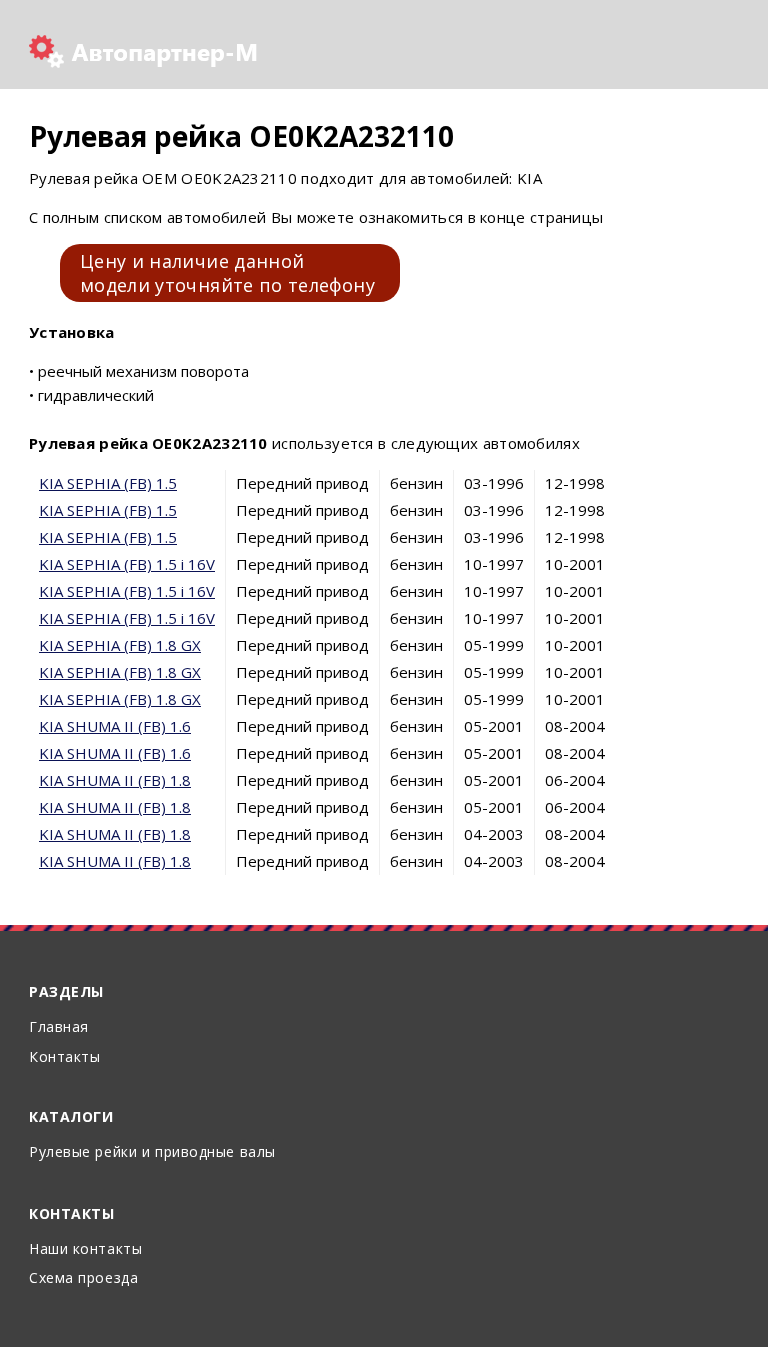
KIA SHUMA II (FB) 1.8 (115, 780)
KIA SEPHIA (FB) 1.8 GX (120, 645)
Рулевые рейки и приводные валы (152, 1151)
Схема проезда (83, 1277)
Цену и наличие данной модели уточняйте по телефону (227, 273)
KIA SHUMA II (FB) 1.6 (115, 726)
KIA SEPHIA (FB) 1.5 (108, 483)
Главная (59, 1026)
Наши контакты (85, 1248)
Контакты (64, 1056)
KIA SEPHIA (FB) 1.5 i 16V (127, 564)
